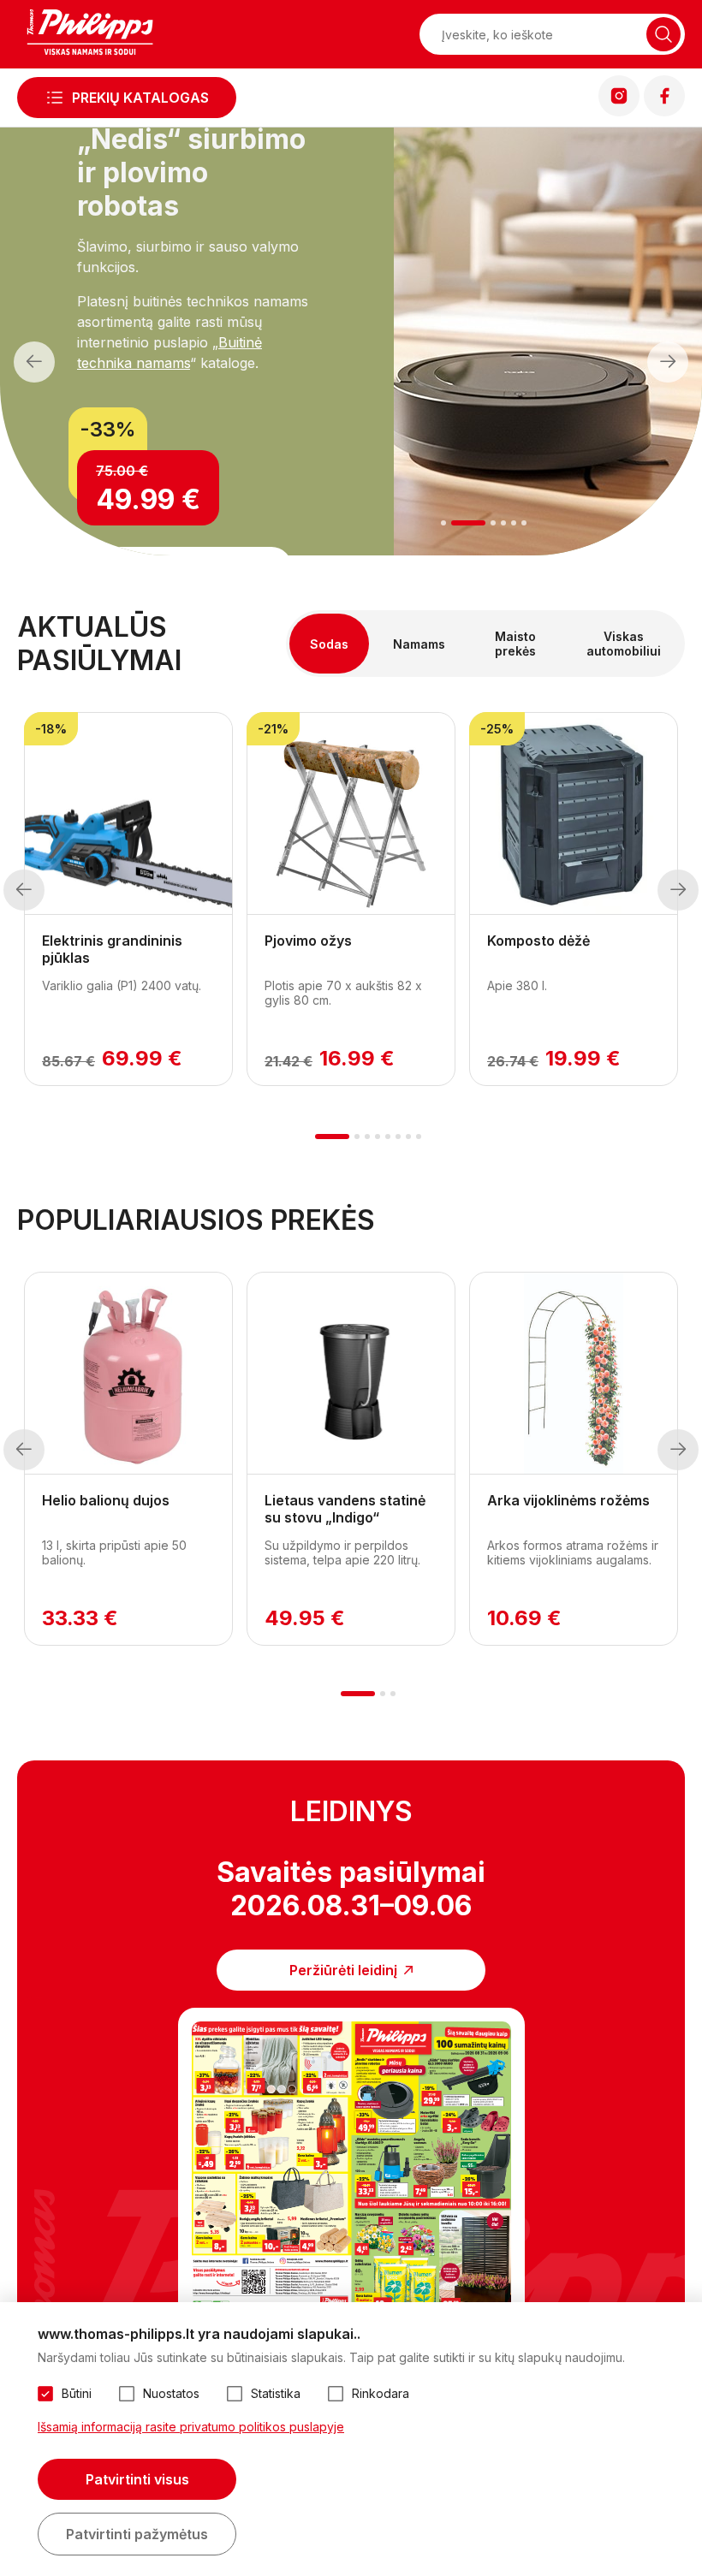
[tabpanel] (128, 899)
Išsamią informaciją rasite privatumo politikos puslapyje (191, 2427)
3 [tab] (479, 523)
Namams (419, 644)
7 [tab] (408, 1137)
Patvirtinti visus (137, 2479)
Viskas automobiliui (624, 644)
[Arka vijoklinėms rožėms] (574, 1374)
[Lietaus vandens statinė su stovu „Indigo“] (351, 1374)
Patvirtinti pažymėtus (137, 2534)
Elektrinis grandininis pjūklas (112, 949)
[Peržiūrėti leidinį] (351, 2172)
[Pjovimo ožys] (351, 814)
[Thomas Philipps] (90, 34)
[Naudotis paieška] (663, 34)
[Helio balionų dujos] (128, 1374)
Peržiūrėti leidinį (343, 1970)
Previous (34, 362)
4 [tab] (503, 523)
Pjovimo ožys (308, 941)
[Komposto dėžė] (574, 814)
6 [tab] (524, 523)
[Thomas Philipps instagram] (619, 111)
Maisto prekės (515, 644)
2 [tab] (454, 523)
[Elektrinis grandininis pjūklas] (128, 814)
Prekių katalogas (140, 98)
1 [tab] (444, 523)
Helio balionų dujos (106, 1500)
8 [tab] (419, 1137)
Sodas (329, 644)
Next (667, 362)
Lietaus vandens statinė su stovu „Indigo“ (345, 1509)
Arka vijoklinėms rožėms (568, 1500)
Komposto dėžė (538, 941)
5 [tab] (514, 523)
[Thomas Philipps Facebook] (664, 111)
